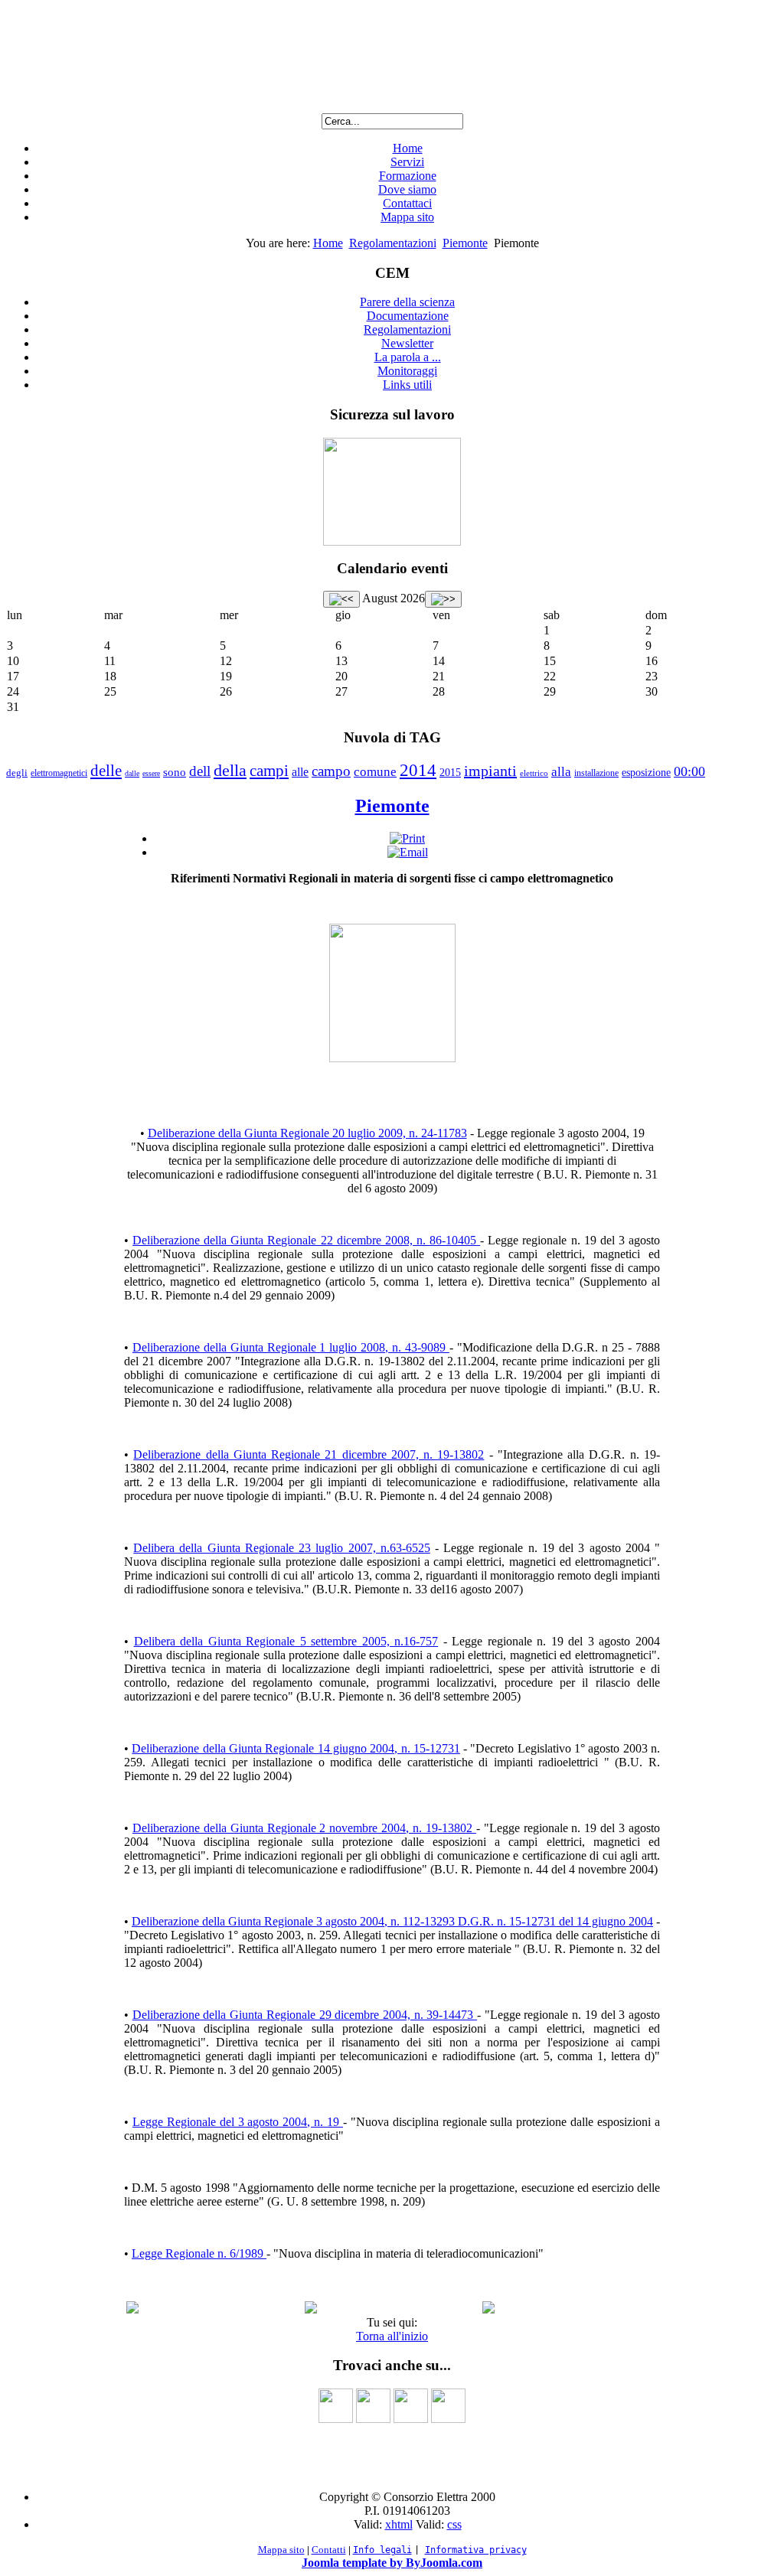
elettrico (534, 773)
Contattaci (407, 203)
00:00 (689, 771)
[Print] (407, 838)
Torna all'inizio (392, 2336)
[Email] (408, 852)
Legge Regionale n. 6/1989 (199, 2253)
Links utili (407, 385)
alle (300, 772)
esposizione (646, 773)
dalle (132, 773)
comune (375, 772)
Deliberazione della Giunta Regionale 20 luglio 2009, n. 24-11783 (307, 1133)
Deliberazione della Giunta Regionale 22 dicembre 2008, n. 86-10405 (306, 1240)
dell (200, 771)
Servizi (407, 162)
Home (408, 148)
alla (561, 772)
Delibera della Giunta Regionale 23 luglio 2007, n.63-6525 (282, 1548)
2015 (450, 773)
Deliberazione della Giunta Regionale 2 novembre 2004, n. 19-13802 (304, 1828)
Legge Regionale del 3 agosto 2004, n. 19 (238, 2122)
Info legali (382, 2550)
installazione (596, 773)
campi (269, 771)
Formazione (408, 176)
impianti (490, 771)
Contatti (329, 2550)
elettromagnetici (59, 773)
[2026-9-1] (443, 599)
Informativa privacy (476, 2550)
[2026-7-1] (341, 599)
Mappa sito (407, 217)
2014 (418, 770)
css (454, 2524)
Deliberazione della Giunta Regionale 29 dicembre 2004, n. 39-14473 (305, 2015)
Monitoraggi (407, 371)
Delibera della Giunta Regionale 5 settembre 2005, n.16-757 (286, 1641)
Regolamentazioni (393, 243)
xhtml (399, 2524)
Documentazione (408, 316)
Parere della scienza (407, 302)
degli (17, 773)
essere (151, 773)
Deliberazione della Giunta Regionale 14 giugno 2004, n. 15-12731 (296, 1748)
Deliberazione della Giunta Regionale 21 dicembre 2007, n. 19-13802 (309, 1454)
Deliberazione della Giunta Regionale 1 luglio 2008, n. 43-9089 (291, 1347)
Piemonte (465, 243)
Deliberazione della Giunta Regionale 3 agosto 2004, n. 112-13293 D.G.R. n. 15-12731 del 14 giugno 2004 (392, 1921)
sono (175, 772)
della (230, 770)
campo (331, 771)
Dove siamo (407, 189)
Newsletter (407, 343)
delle (106, 771)
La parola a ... (408, 357)
